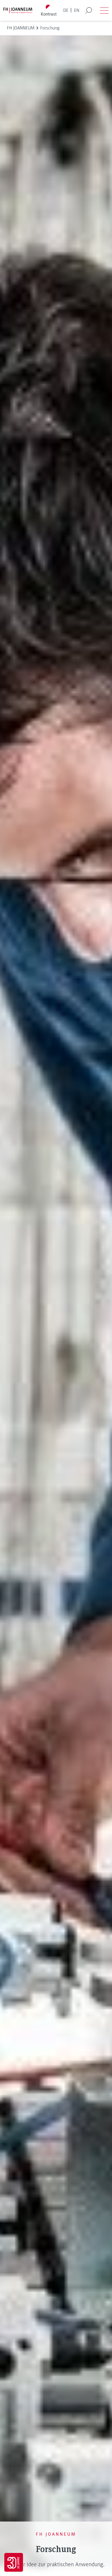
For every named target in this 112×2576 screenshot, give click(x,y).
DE (66, 10)
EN (77, 10)
